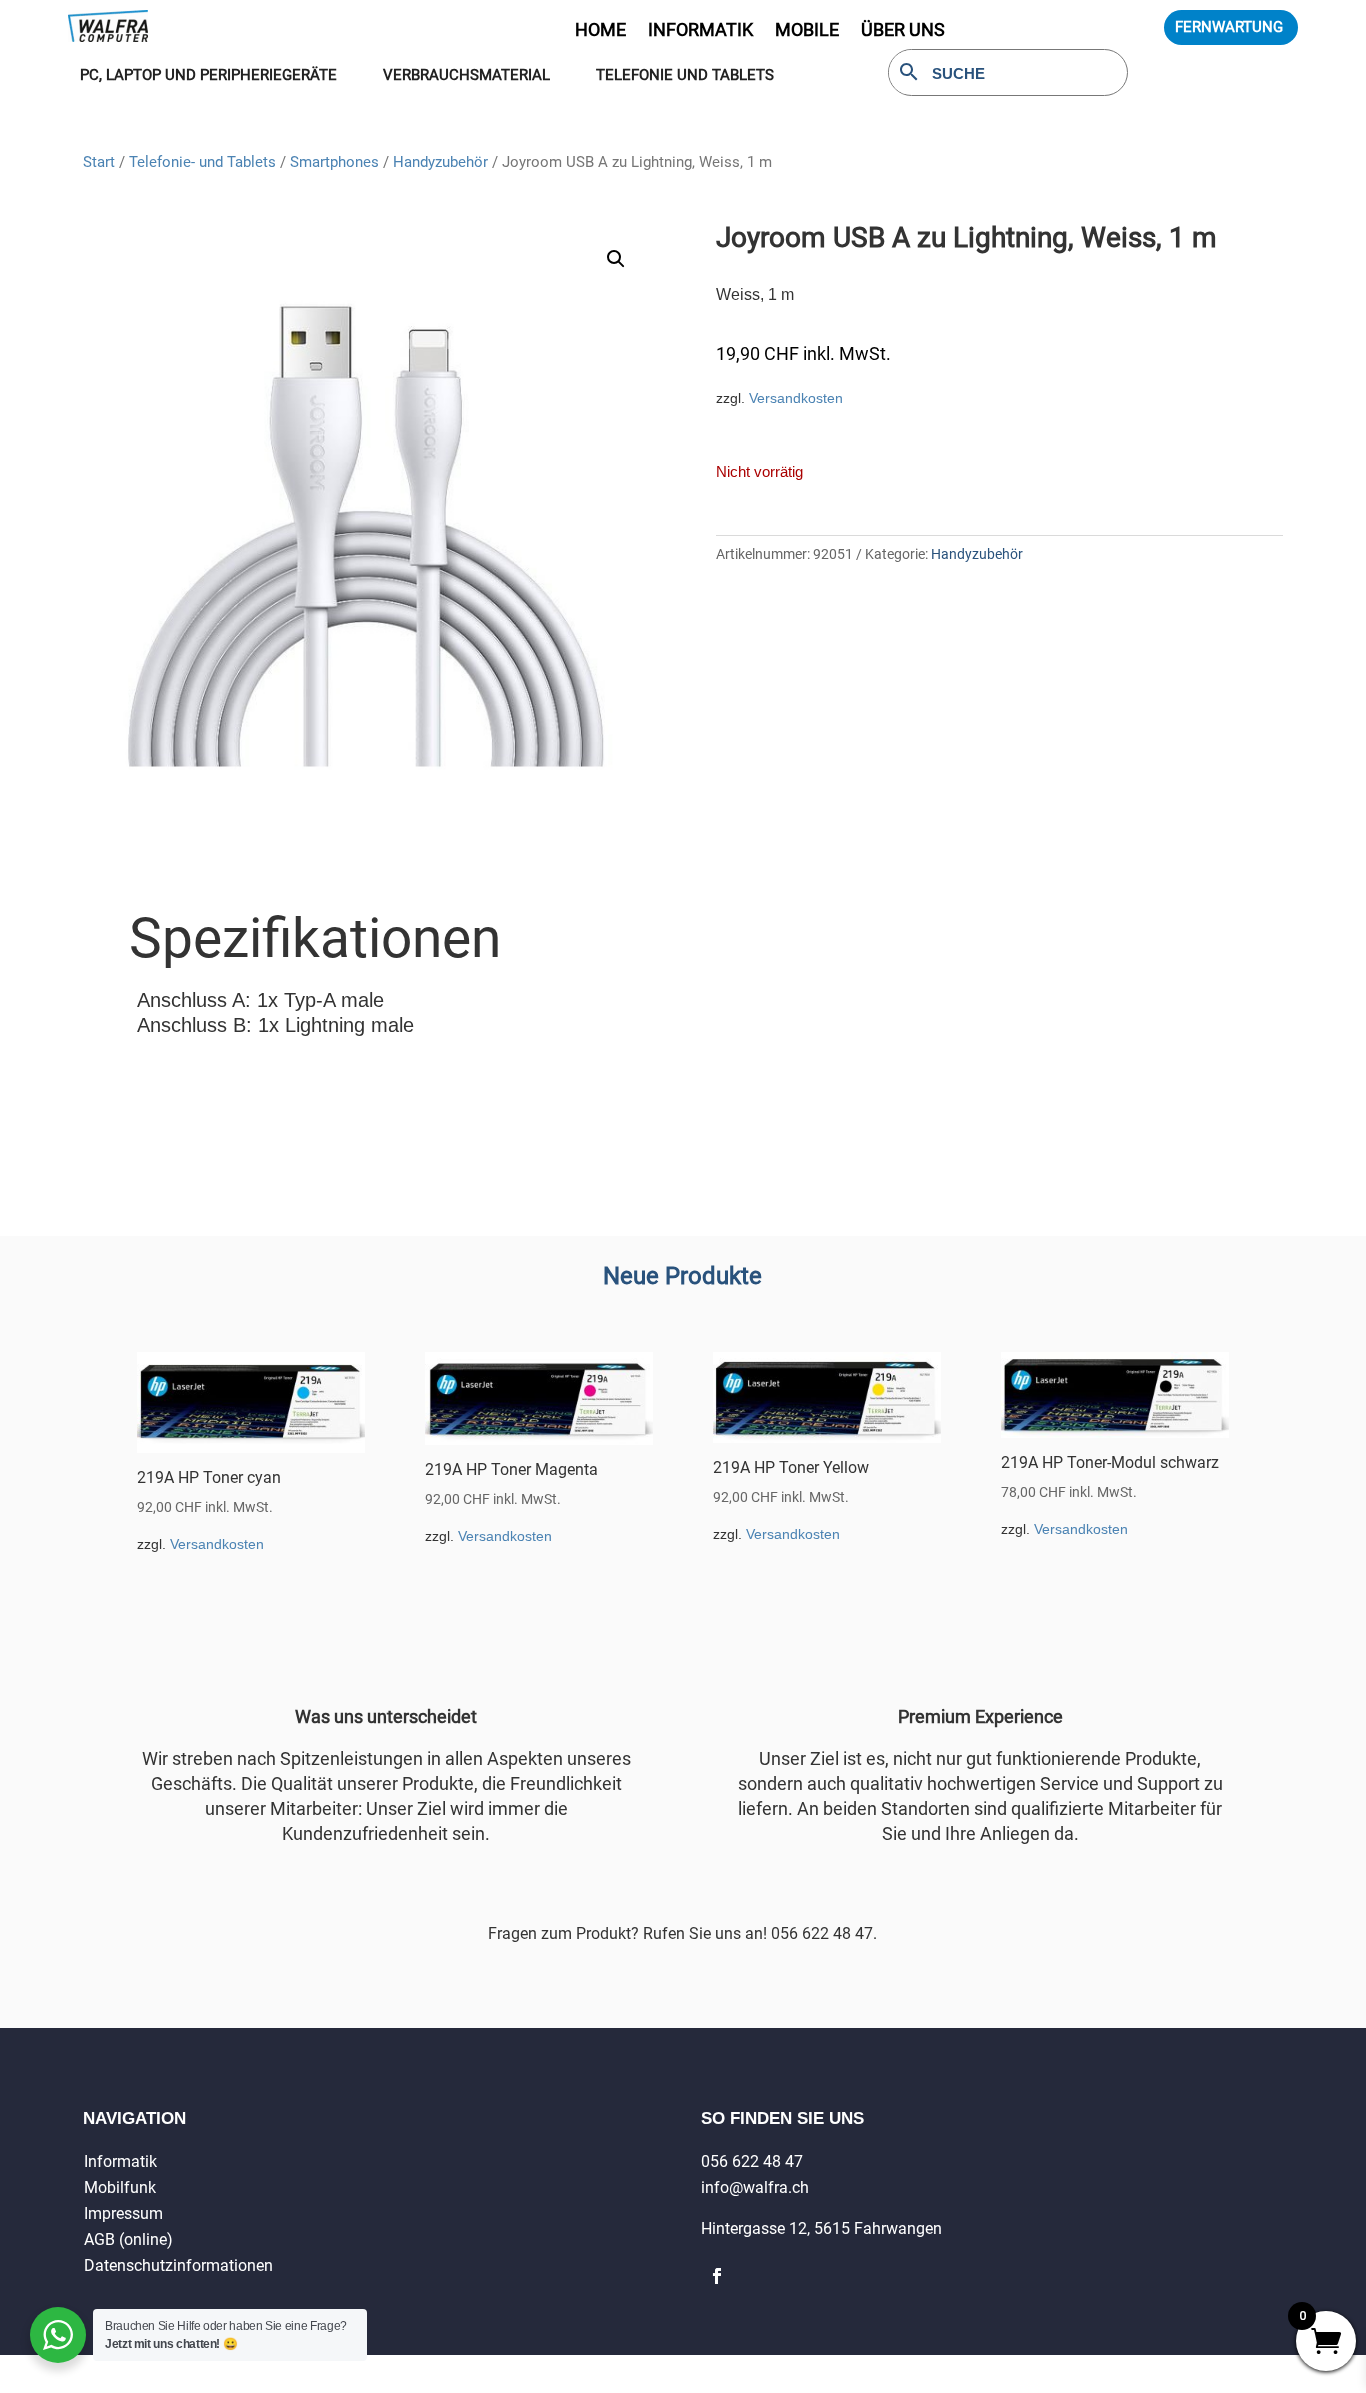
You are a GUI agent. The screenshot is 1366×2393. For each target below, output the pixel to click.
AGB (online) (128, 2239)
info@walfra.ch (755, 2187)
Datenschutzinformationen (178, 2265)
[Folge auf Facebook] (717, 2276)
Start (99, 162)
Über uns (903, 31)
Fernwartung (1229, 27)
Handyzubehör (440, 162)
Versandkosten (796, 398)
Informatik (120, 2161)
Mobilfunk (120, 2187)
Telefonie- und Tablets (202, 162)
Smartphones (334, 162)
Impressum (123, 2213)
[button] (616, 259)
